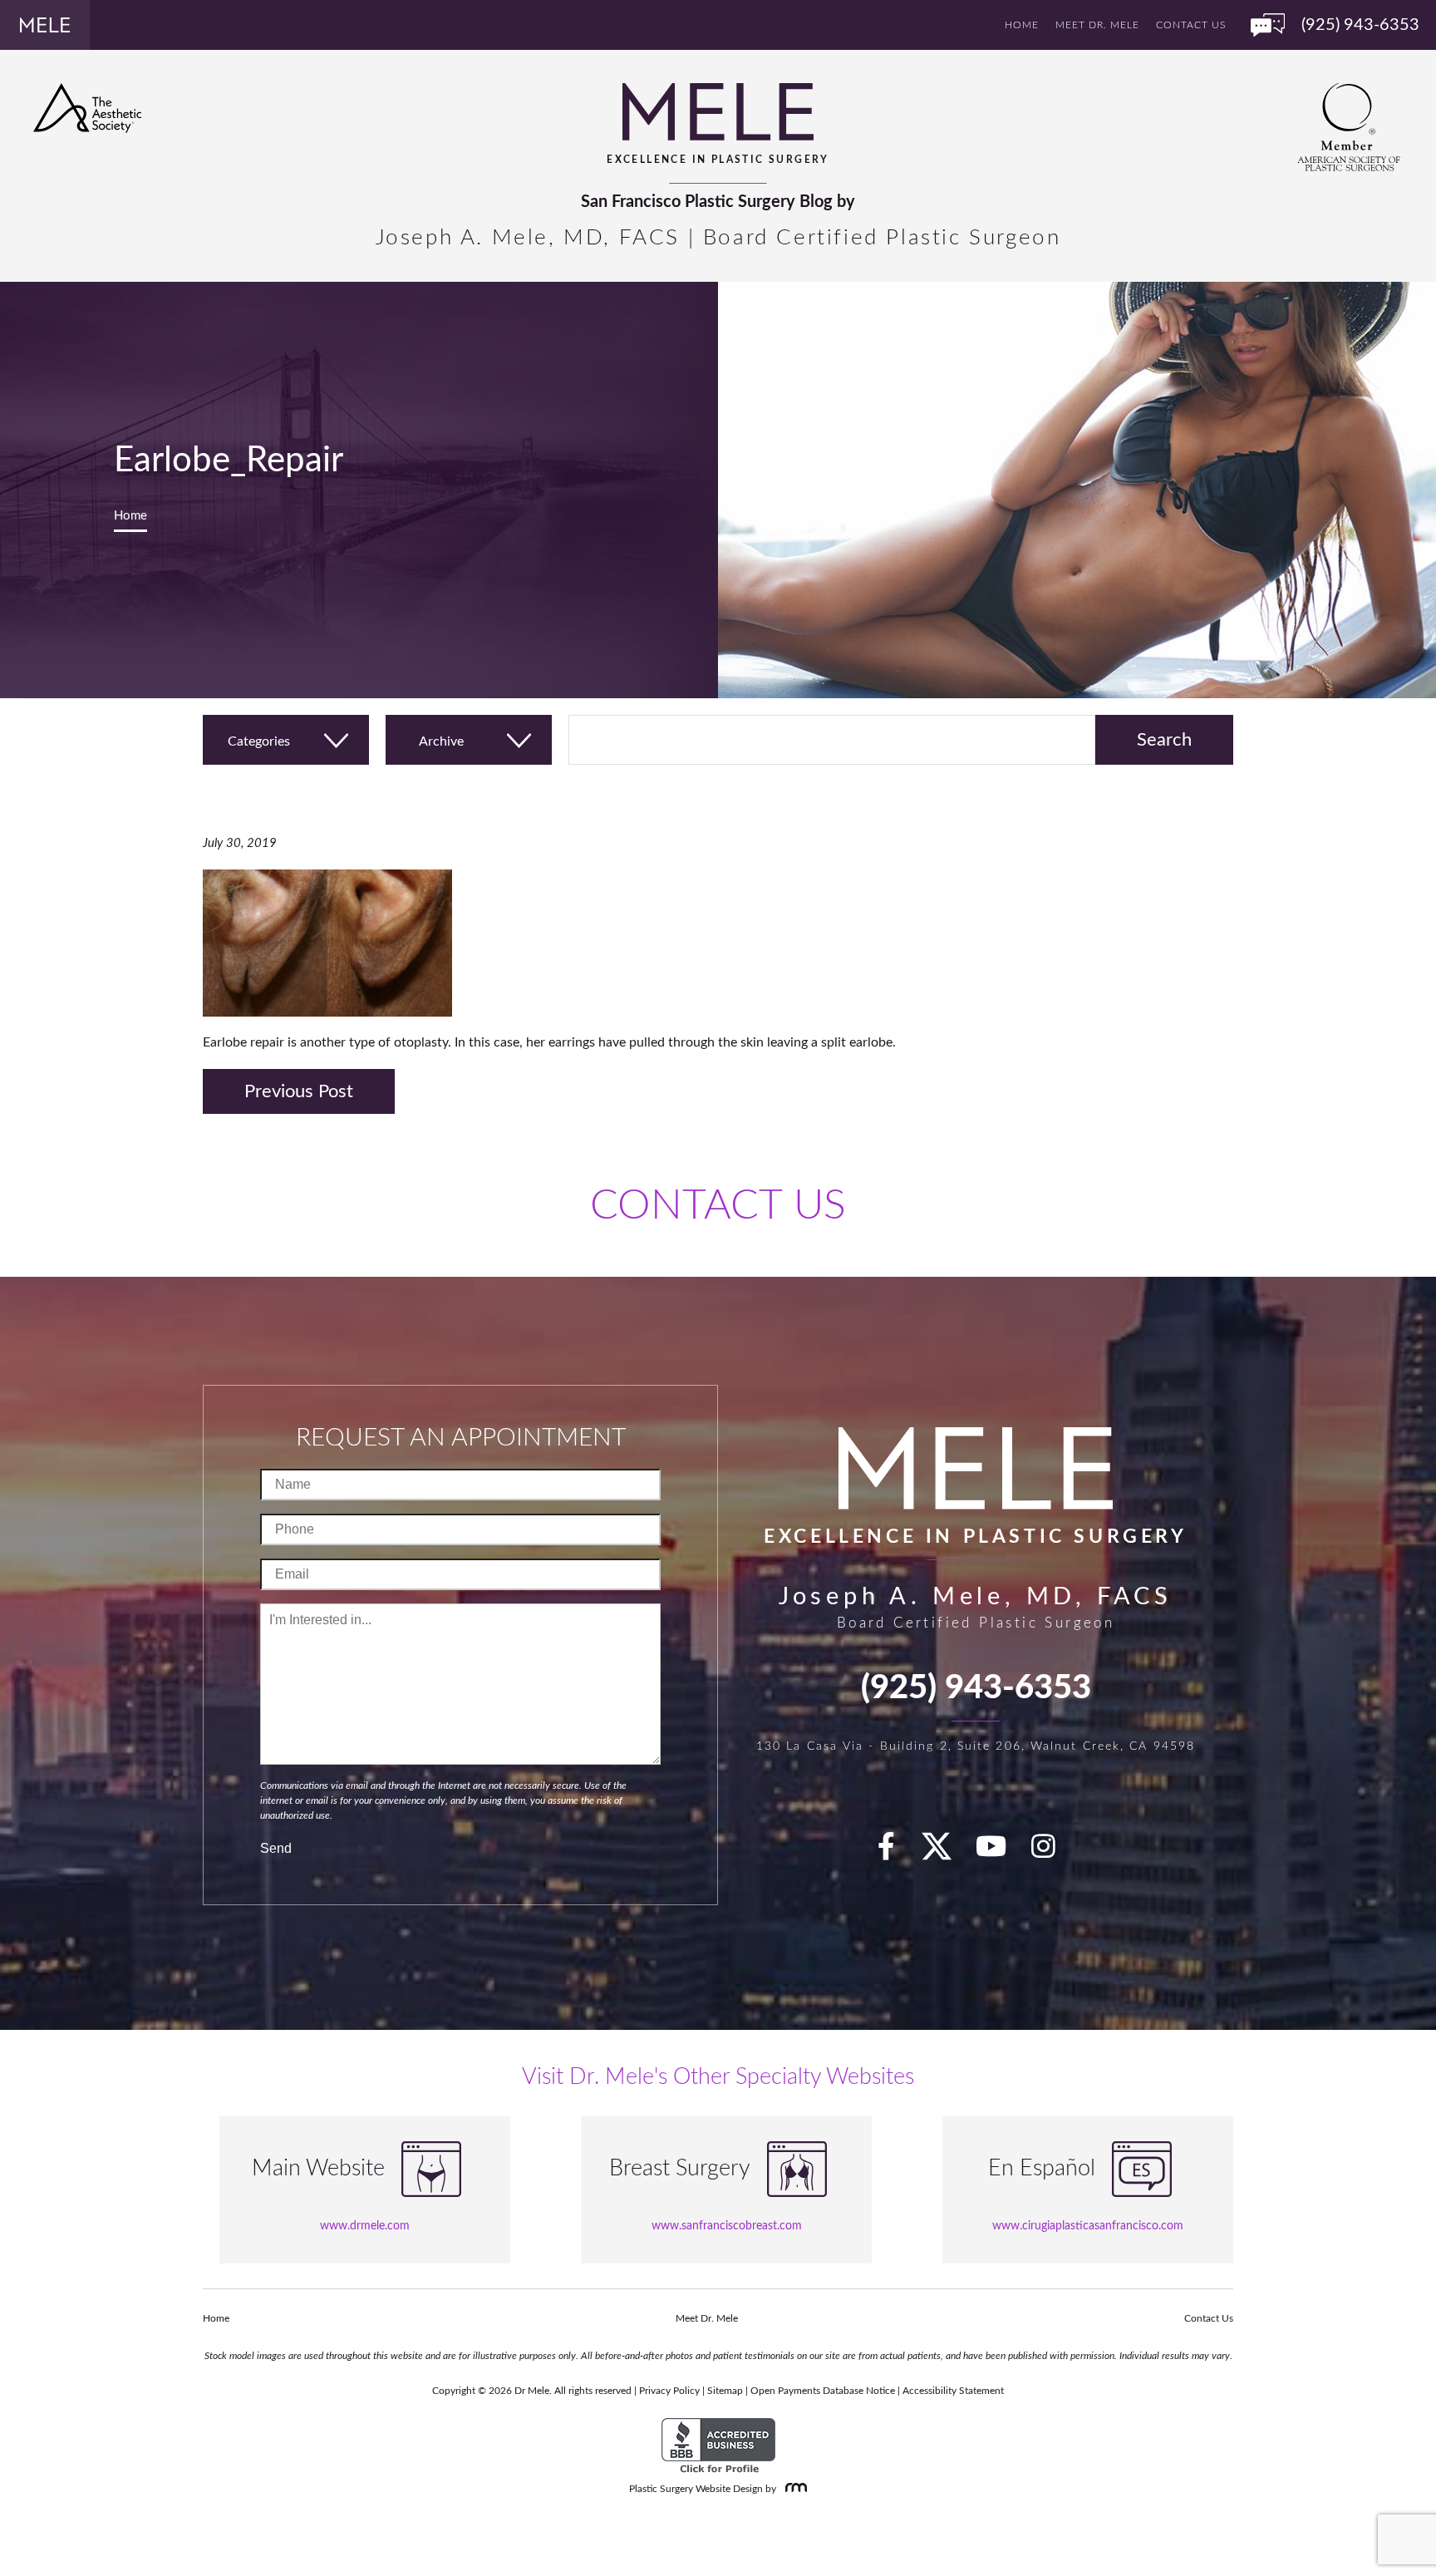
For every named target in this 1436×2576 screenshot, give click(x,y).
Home (1022, 25)
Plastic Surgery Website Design (696, 2489)
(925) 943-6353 (976, 1688)
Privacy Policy (669, 2391)
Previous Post (299, 1091)
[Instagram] (1053, 1852)
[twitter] (945, 1852)
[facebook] (896, 1852)
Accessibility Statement (953, 2391)
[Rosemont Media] (793, 2489)
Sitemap (725, 2391)
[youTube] (1001, 1852)
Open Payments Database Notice (823, 2391)
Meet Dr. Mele (1097, 25)
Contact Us (1191, 25)
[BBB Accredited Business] (718, 2446)
